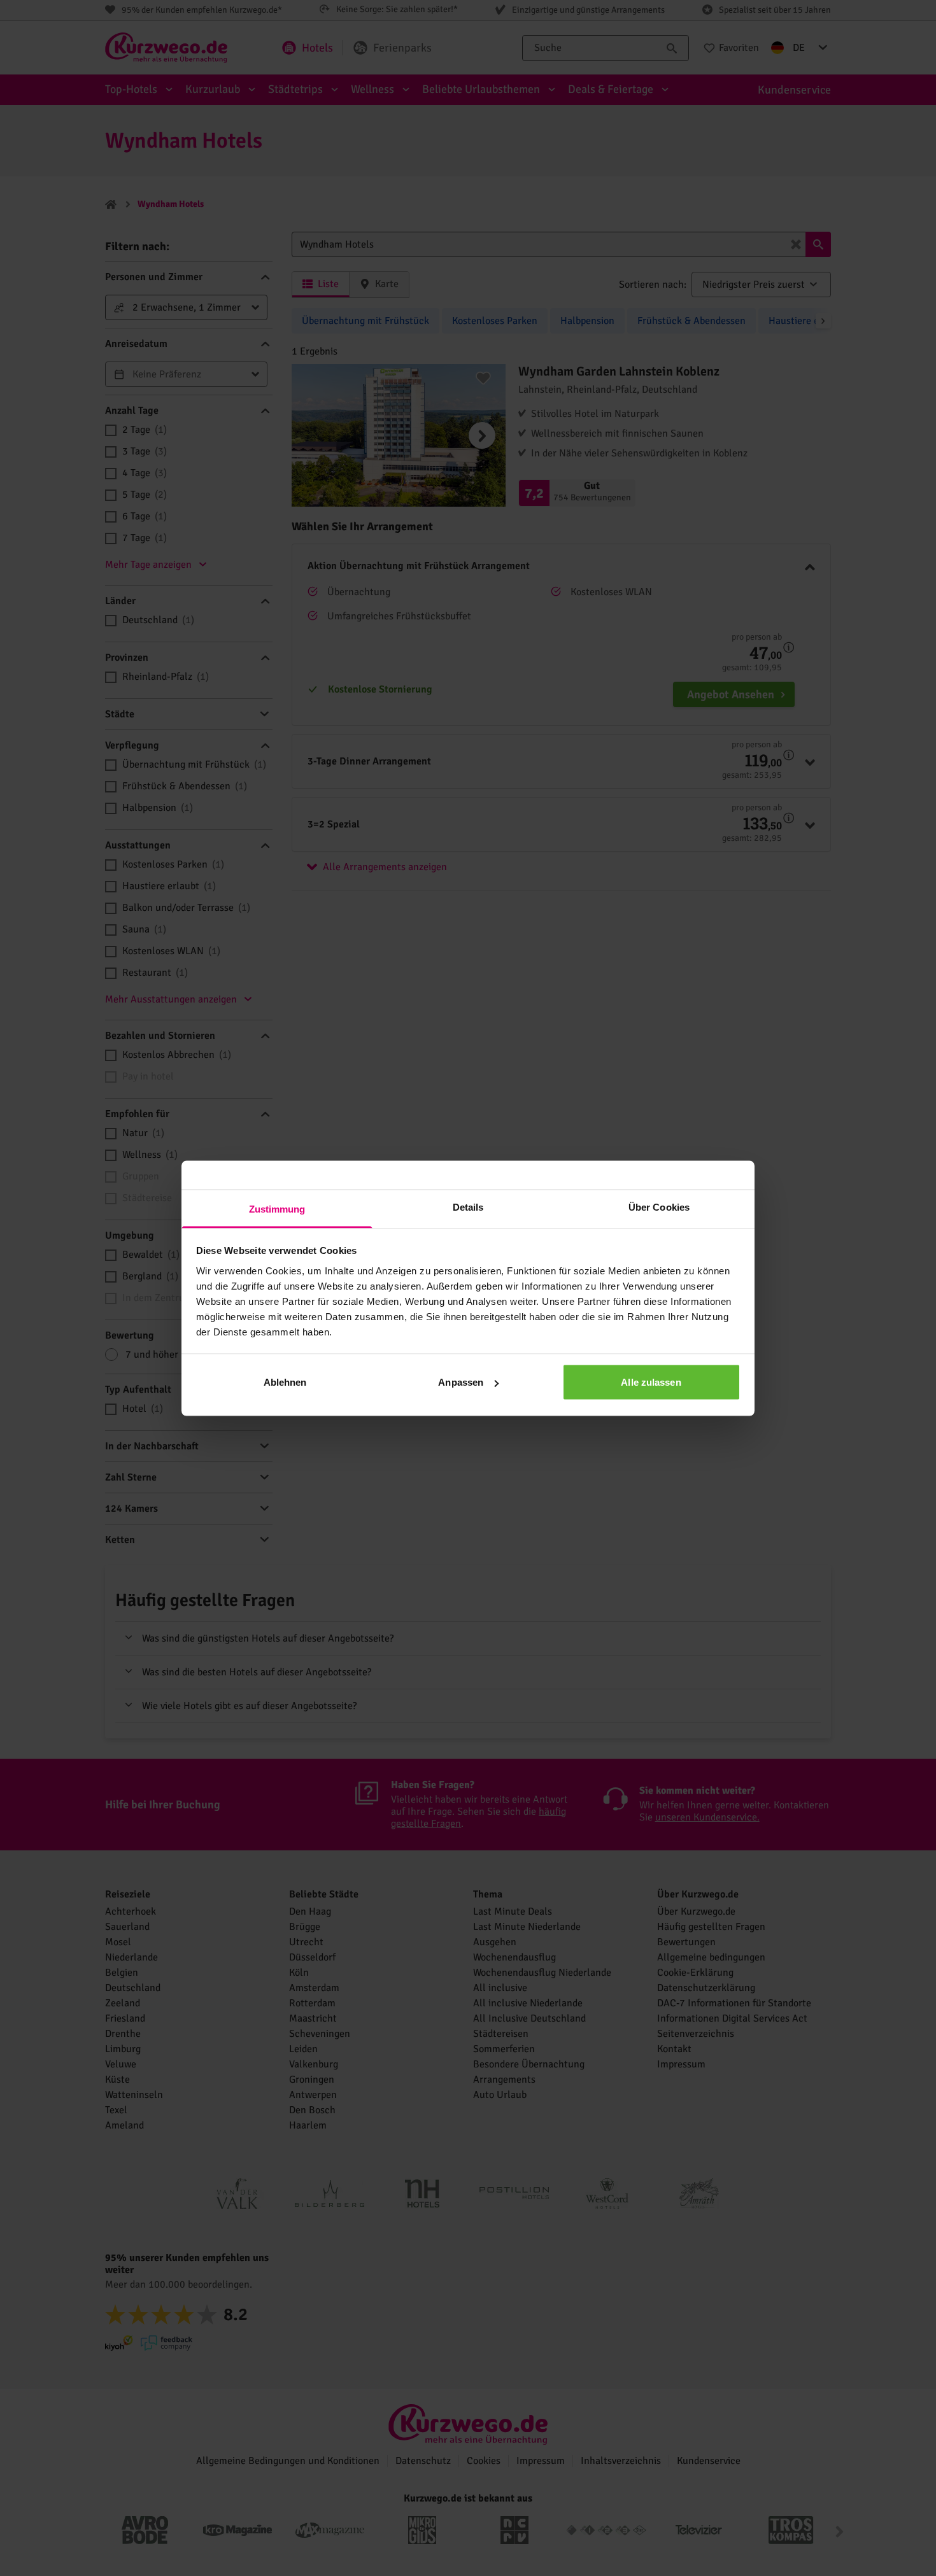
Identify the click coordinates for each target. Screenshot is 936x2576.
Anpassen (461, 1382)
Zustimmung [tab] (277, 1208)
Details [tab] (468, 1207)
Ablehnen (285, 1382)
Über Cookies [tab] (659, 1207)
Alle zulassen (651, 1382)
